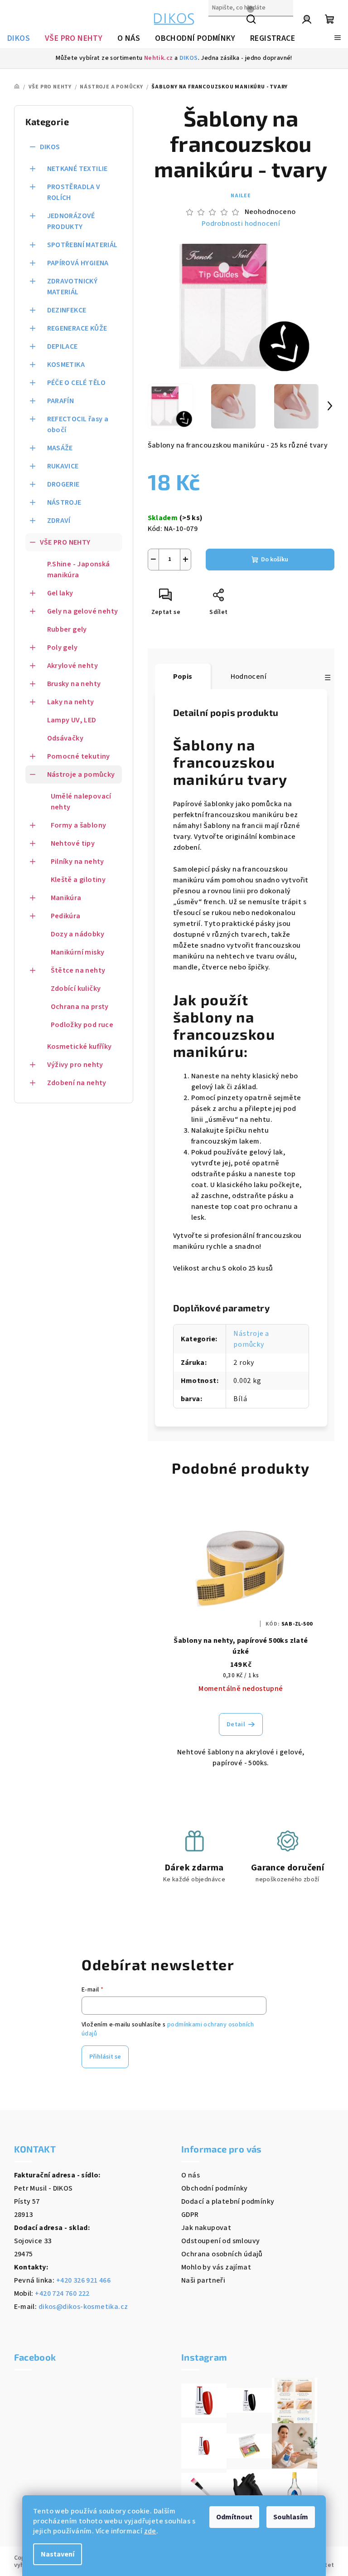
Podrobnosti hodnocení (241, 224)
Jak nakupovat (206, 2228)
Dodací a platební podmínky (228, 2201)
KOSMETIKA (66, 365)
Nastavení (58, 2554)
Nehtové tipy (73, 843)
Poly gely (63, 648)
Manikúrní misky (78, 952)
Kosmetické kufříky (80, 1047)
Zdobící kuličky (76, 989)
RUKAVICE (63, 466)
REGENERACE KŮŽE (77, 328)
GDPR (190, 2215)
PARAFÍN (61, 401)
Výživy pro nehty (75, 1065)
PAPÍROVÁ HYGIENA (78, 263)
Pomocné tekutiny (79, 756)
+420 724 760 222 (62, 2294)
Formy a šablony (79, 825)
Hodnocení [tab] (249, 677)
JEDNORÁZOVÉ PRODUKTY (71, 221)
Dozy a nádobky (78, 934)
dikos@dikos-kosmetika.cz (83, 2307)
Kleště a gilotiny (78, 880)
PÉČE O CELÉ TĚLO (77, 383)
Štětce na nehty (78, 970)
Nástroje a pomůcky (81, 774)
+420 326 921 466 (83, 2280)
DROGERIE (63, 484)
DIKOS (189, 58)
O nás (191, 2175)
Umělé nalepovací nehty (81, 802)
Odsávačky (65, 738)
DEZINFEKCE (67, 310)
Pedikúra (66, 916)
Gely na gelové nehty (83, 611)
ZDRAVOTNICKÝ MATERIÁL (72, 287)
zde (150, 2531)
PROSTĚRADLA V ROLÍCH (74, 192)
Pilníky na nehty (77, 862)
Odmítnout (234, 2517)
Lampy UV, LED (72, 720)
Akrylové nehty (73, 666)
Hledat (220, 27)
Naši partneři (203, 2280)
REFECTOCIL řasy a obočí (78, 424)
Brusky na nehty (74, 684)
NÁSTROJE (64, 502)
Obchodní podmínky (215, 2188)
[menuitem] (19, 39)
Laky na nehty (71, 702)
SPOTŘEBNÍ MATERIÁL (82, 245)
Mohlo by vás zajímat (216, 2267)
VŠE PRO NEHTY (65, 542)
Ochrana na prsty (80, 1007)
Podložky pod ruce (82, 1025)
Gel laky (60, 593)
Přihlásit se (105, 2057)
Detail (236, 1724)
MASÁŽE (60, 448)
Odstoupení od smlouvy (220, 2241)
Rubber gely (67, 629)
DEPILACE (63, 346)
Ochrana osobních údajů (222, 2254)
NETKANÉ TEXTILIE (77, 169)
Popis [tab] (183, 677)
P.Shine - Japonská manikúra (79, 570)
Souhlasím (291, 2517)
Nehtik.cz (159, 58)
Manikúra (66, 898)
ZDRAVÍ (59, 521)
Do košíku (275, 560)
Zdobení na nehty (77, 1083)
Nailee (241, 196)
